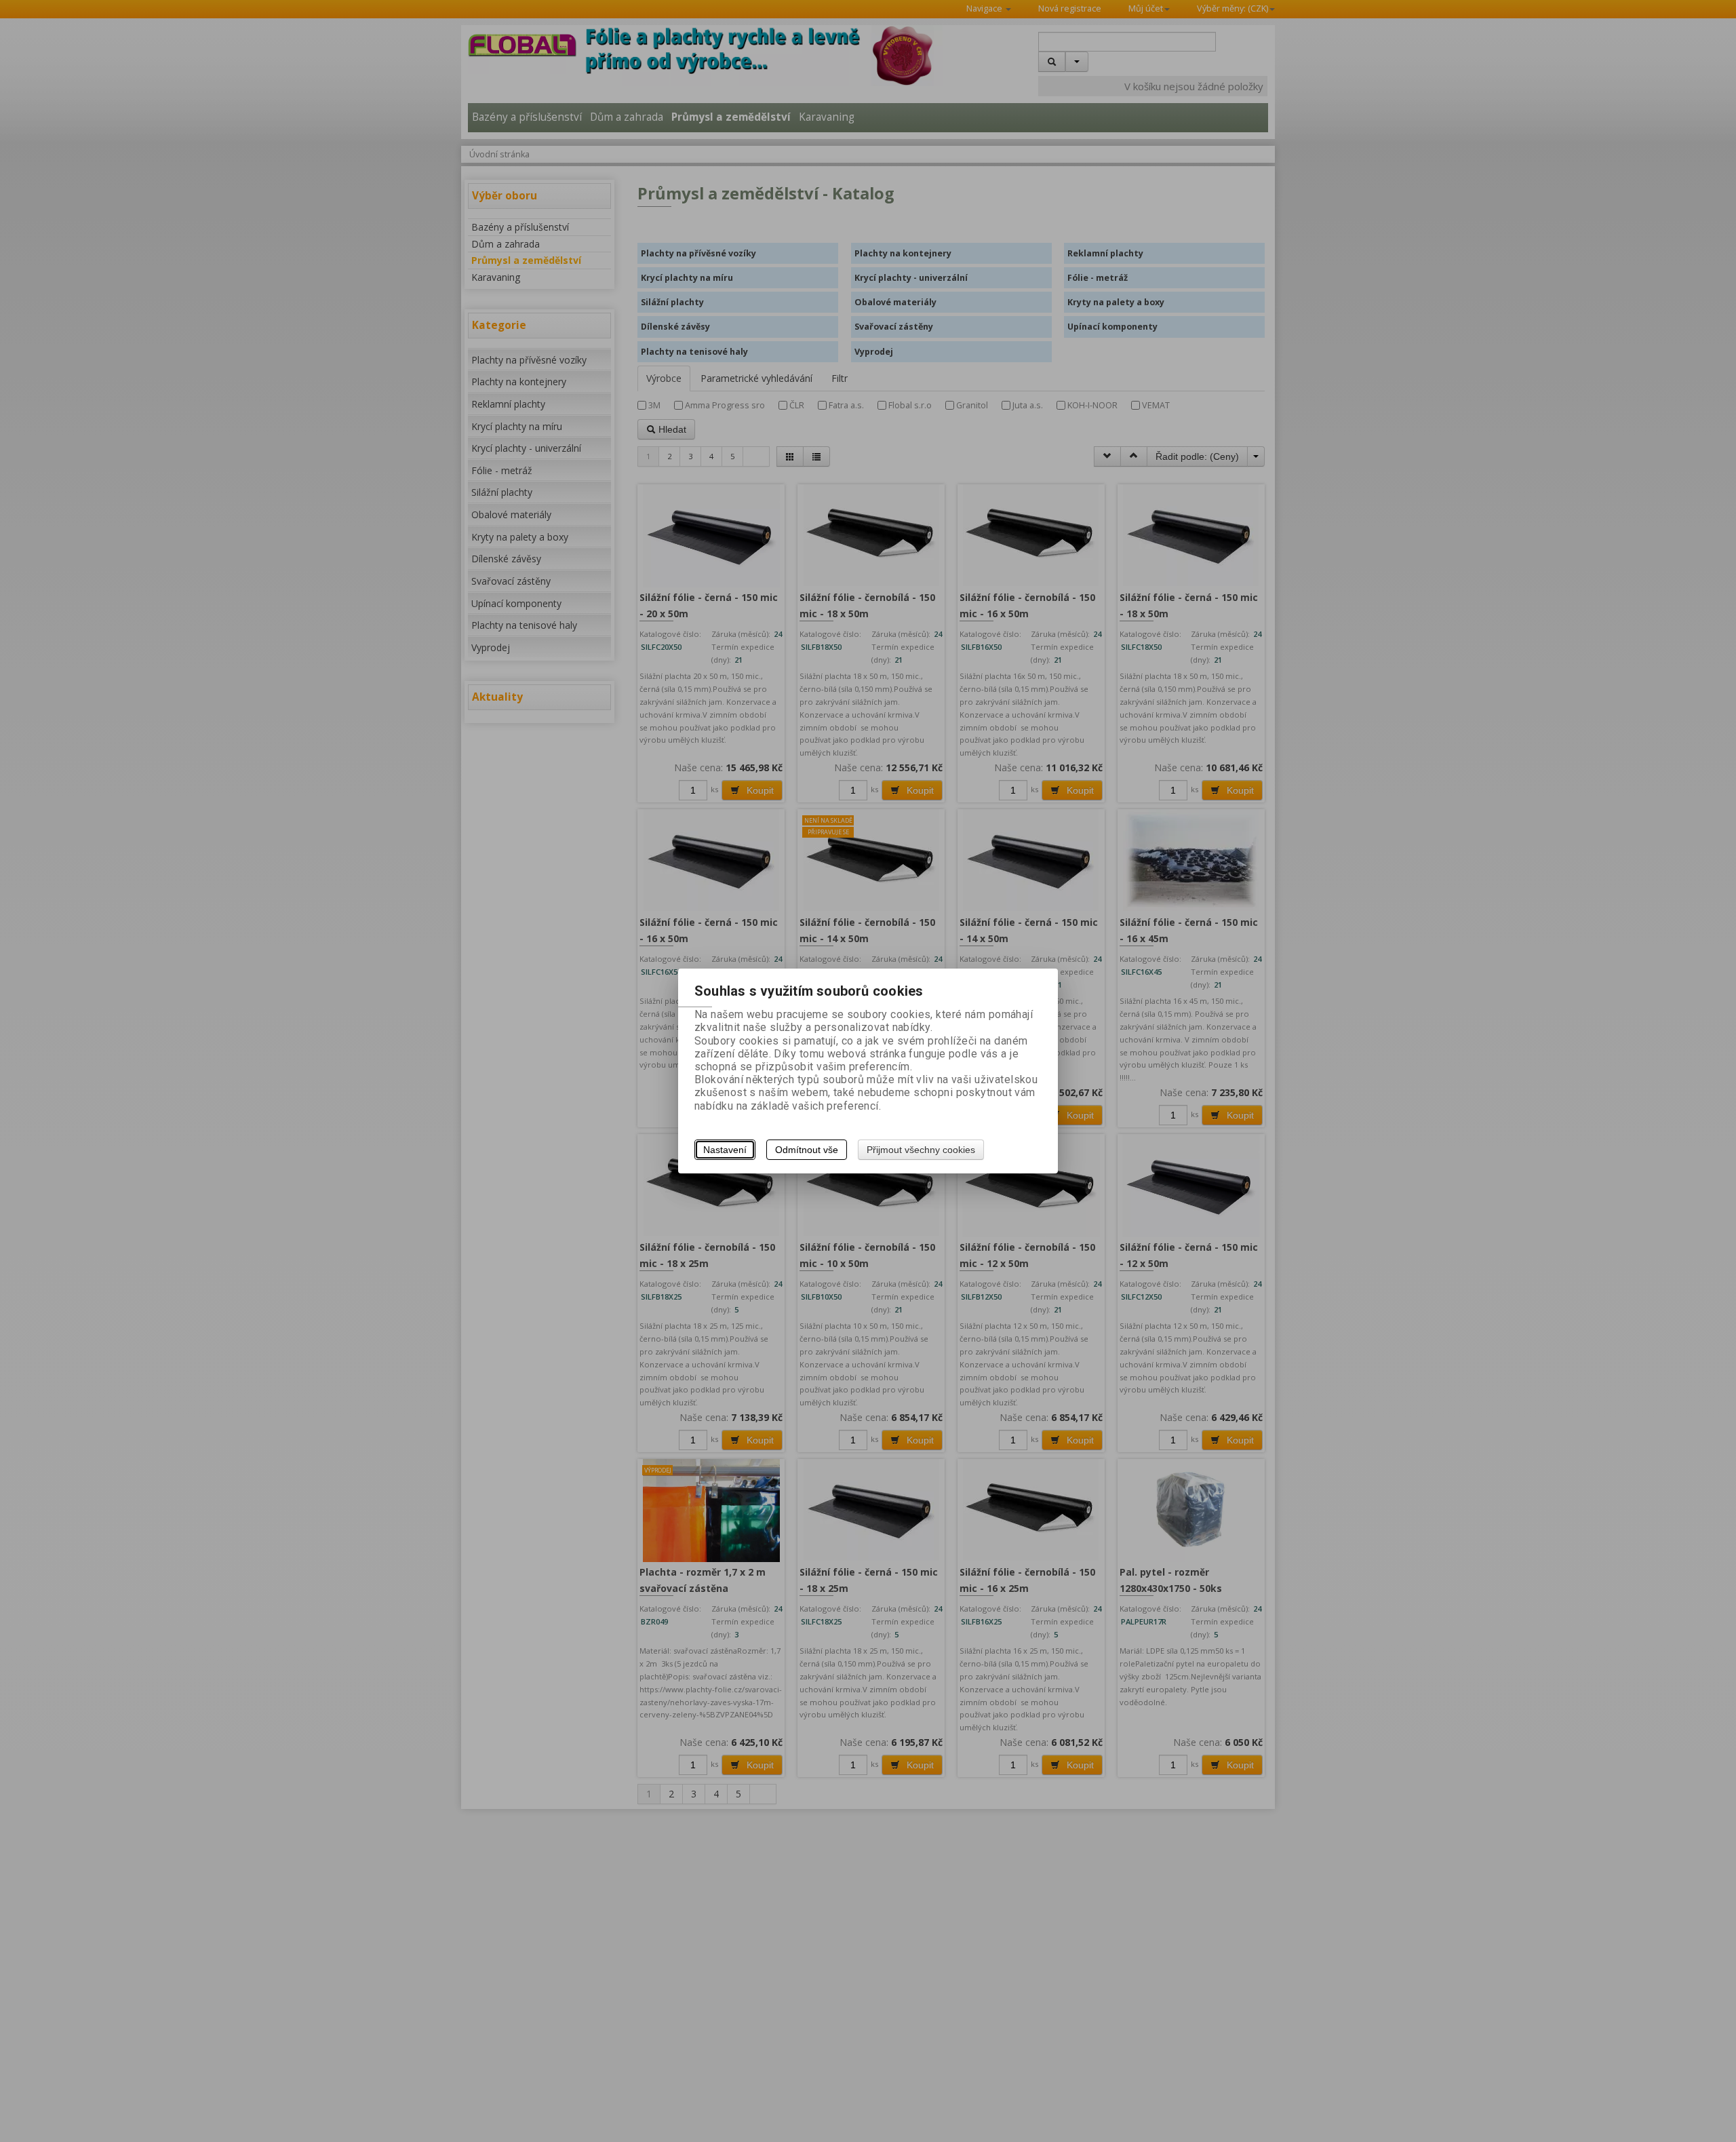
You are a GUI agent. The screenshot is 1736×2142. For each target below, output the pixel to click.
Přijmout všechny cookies (921, 1150)
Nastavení (725, 1150)
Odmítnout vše (807, 1150)
